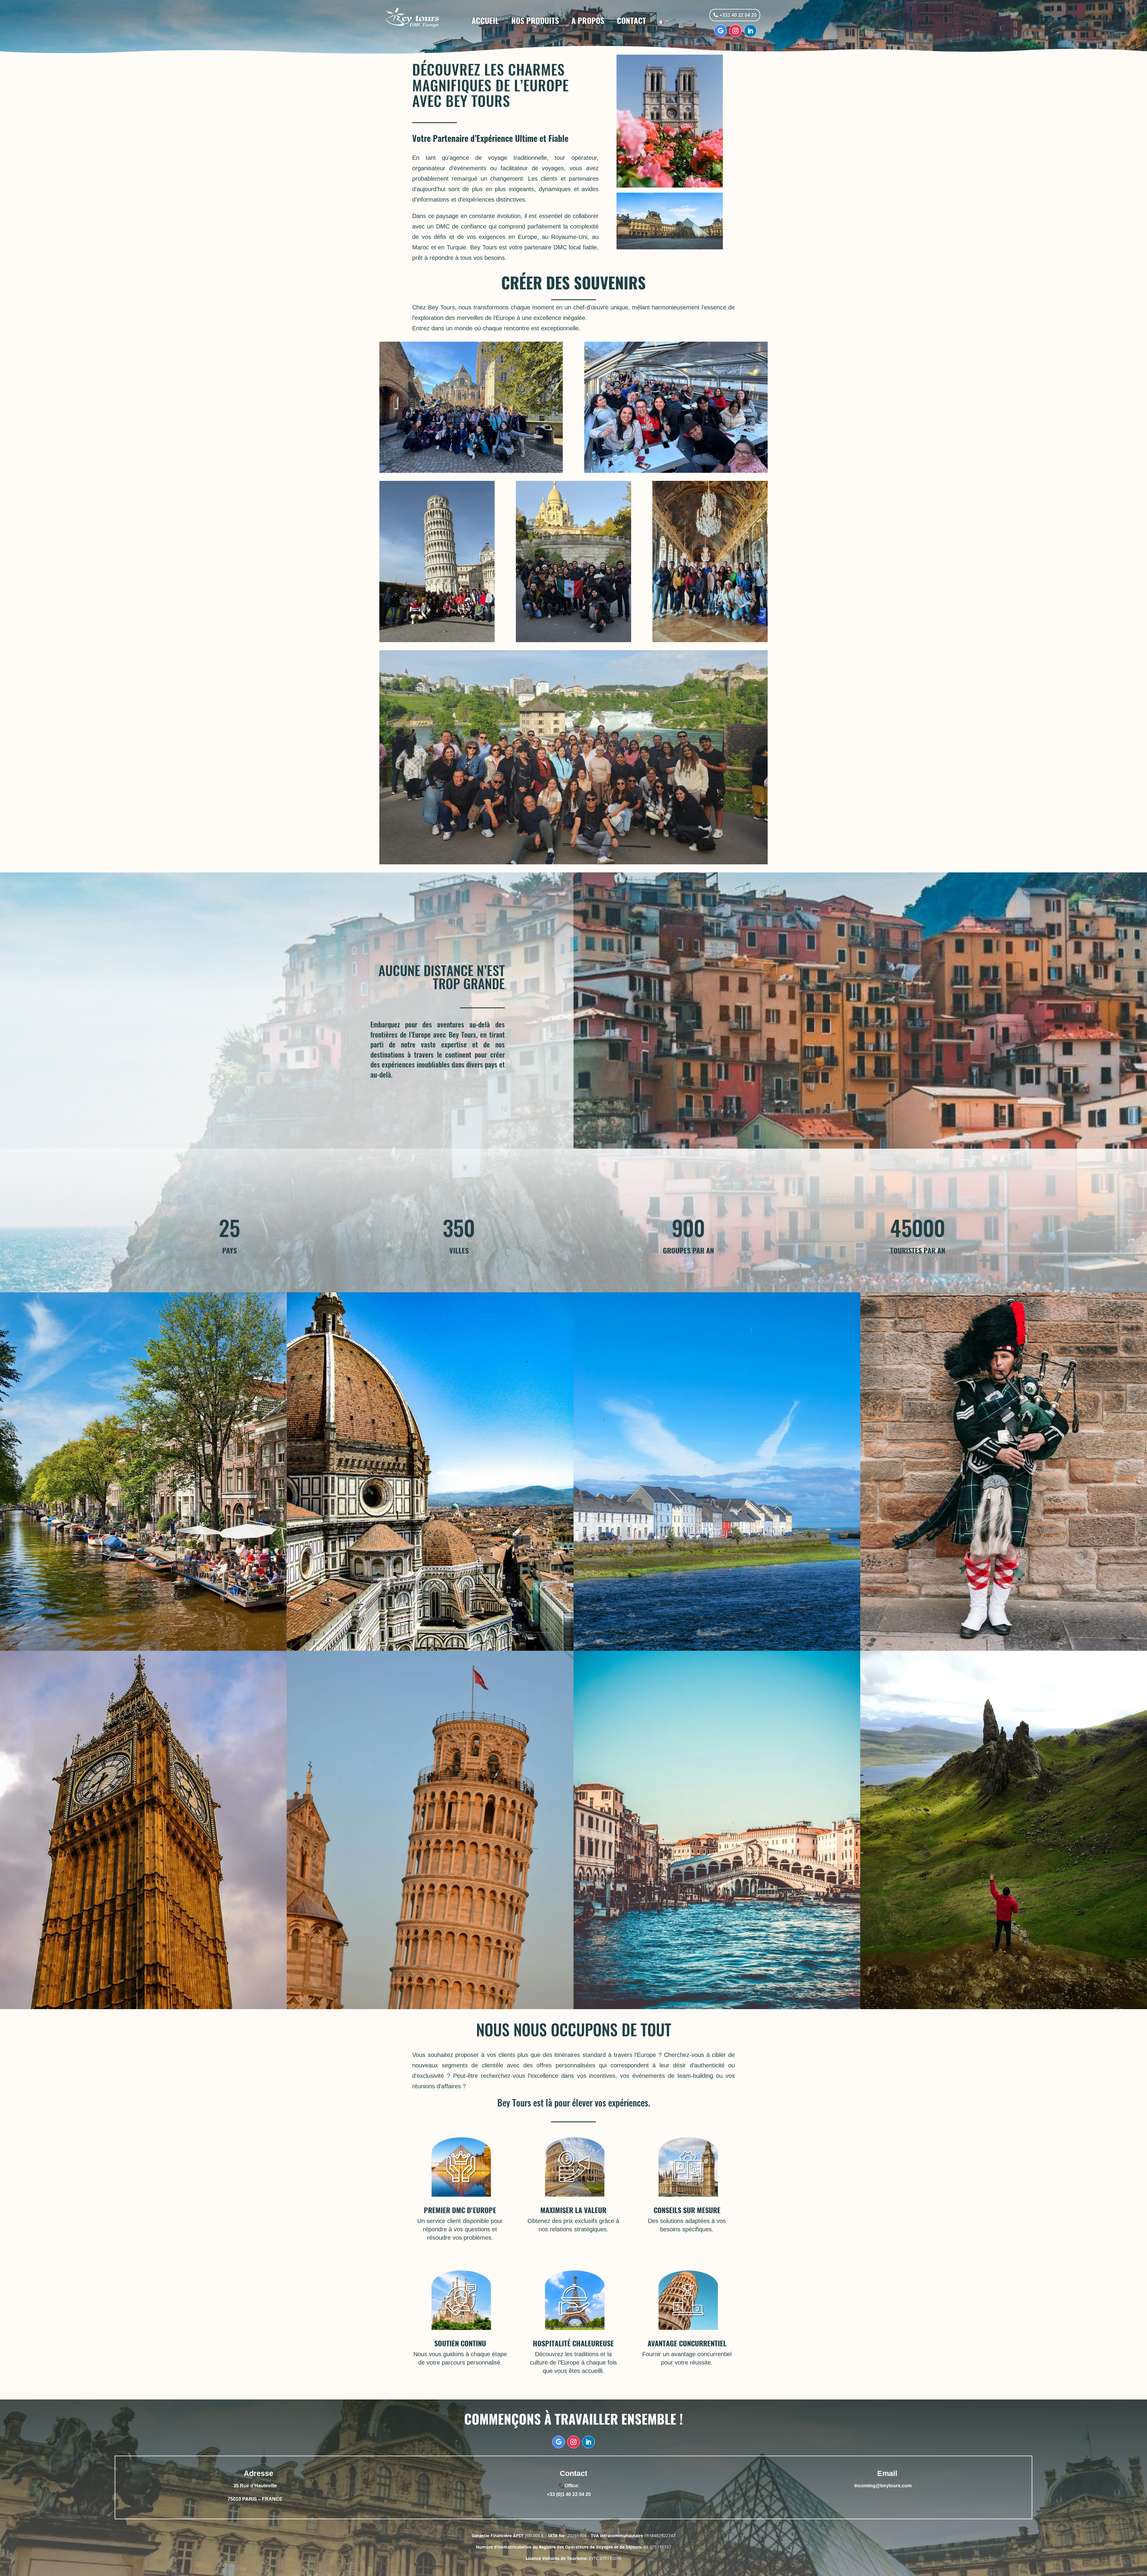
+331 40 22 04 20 (738, 15)
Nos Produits (535, 21)
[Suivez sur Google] (720, 31)
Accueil (485, 21)
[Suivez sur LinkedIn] (750, 31)
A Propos (588, 21)
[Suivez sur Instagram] (735, 31)
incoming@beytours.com (883, 2486)
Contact (631, 21)
